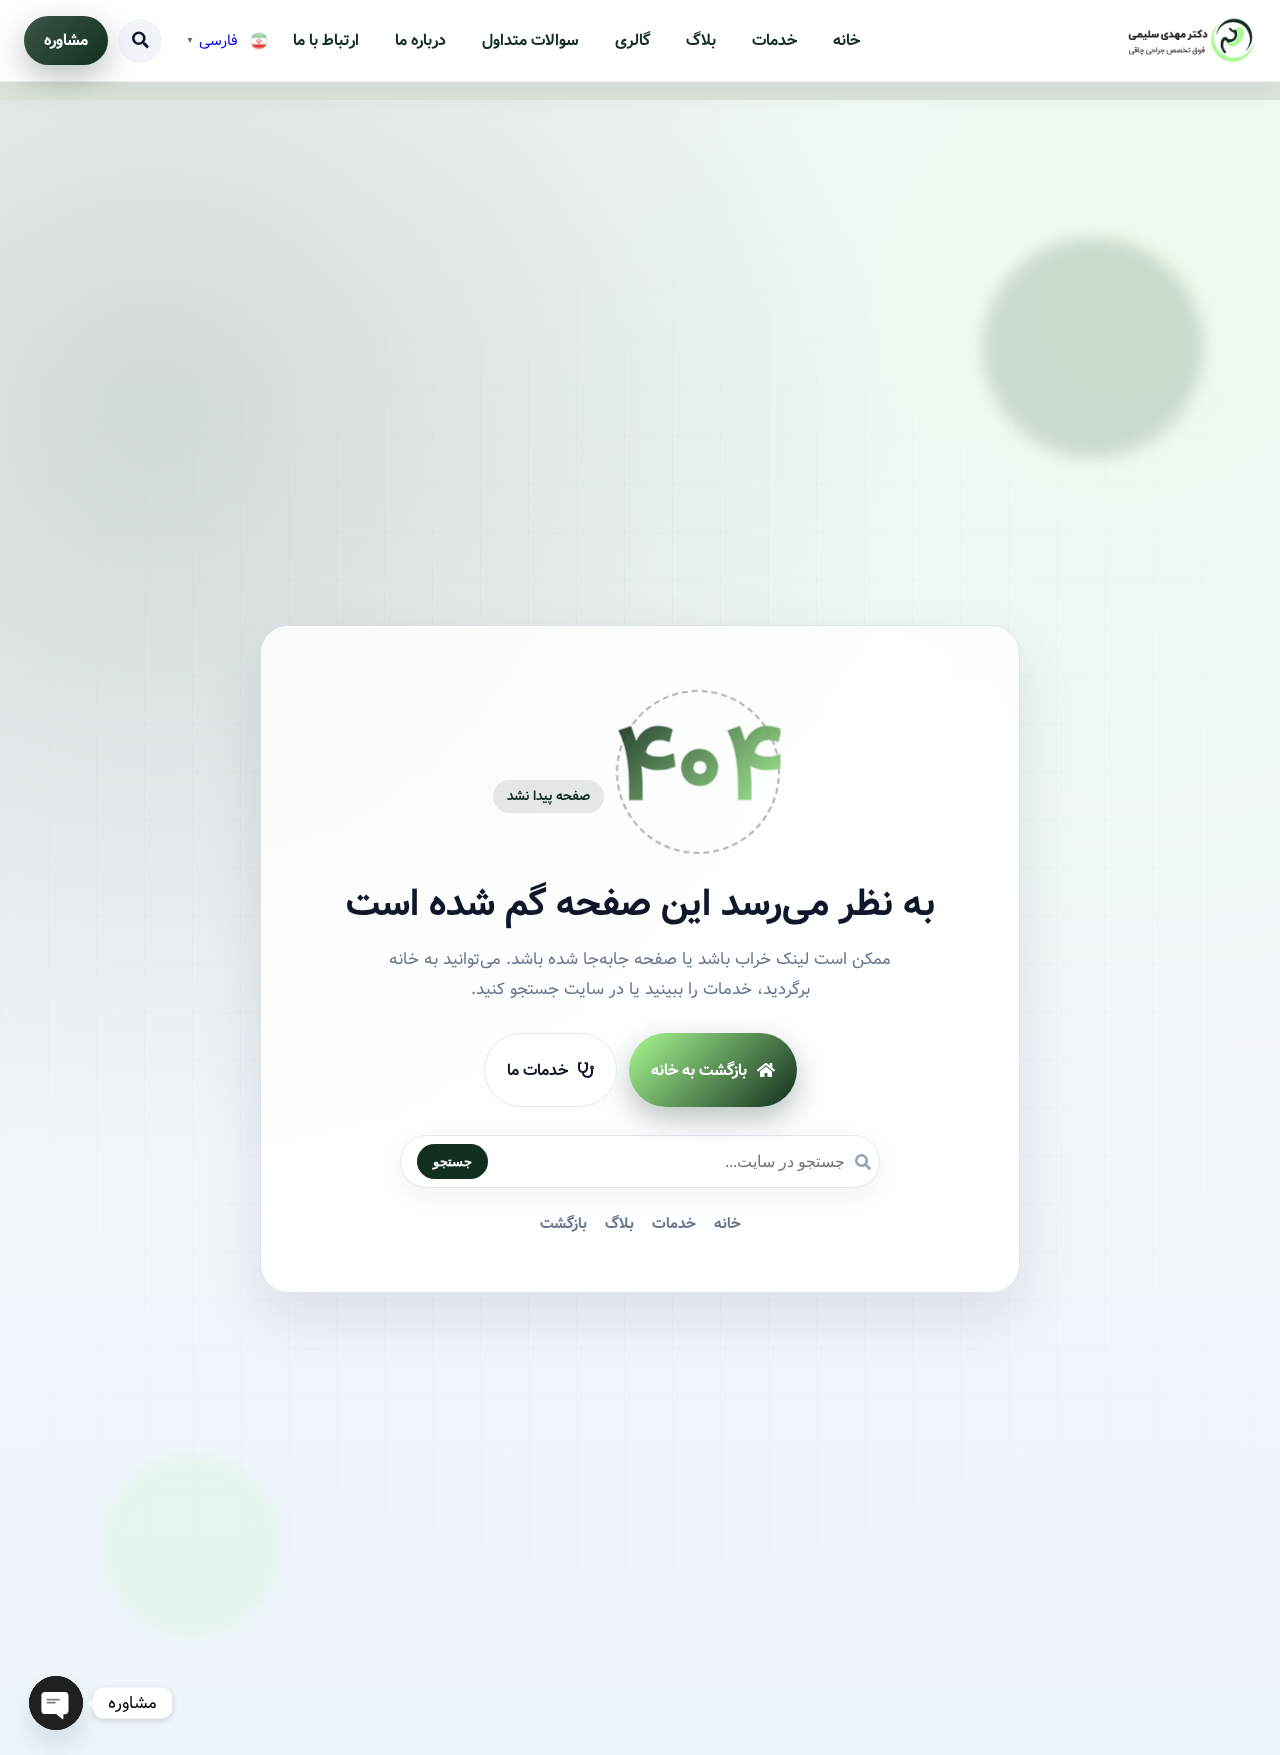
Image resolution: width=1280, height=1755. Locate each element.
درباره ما (420, 40)
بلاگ (701, 40)
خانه (846, 40)
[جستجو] (140, 41)
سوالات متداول (530, 40)
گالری (632, 40)
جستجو (452, 1162)
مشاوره (66, 40)
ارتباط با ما (326, 40)
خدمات (774, 40)
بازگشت (563, 1225)
